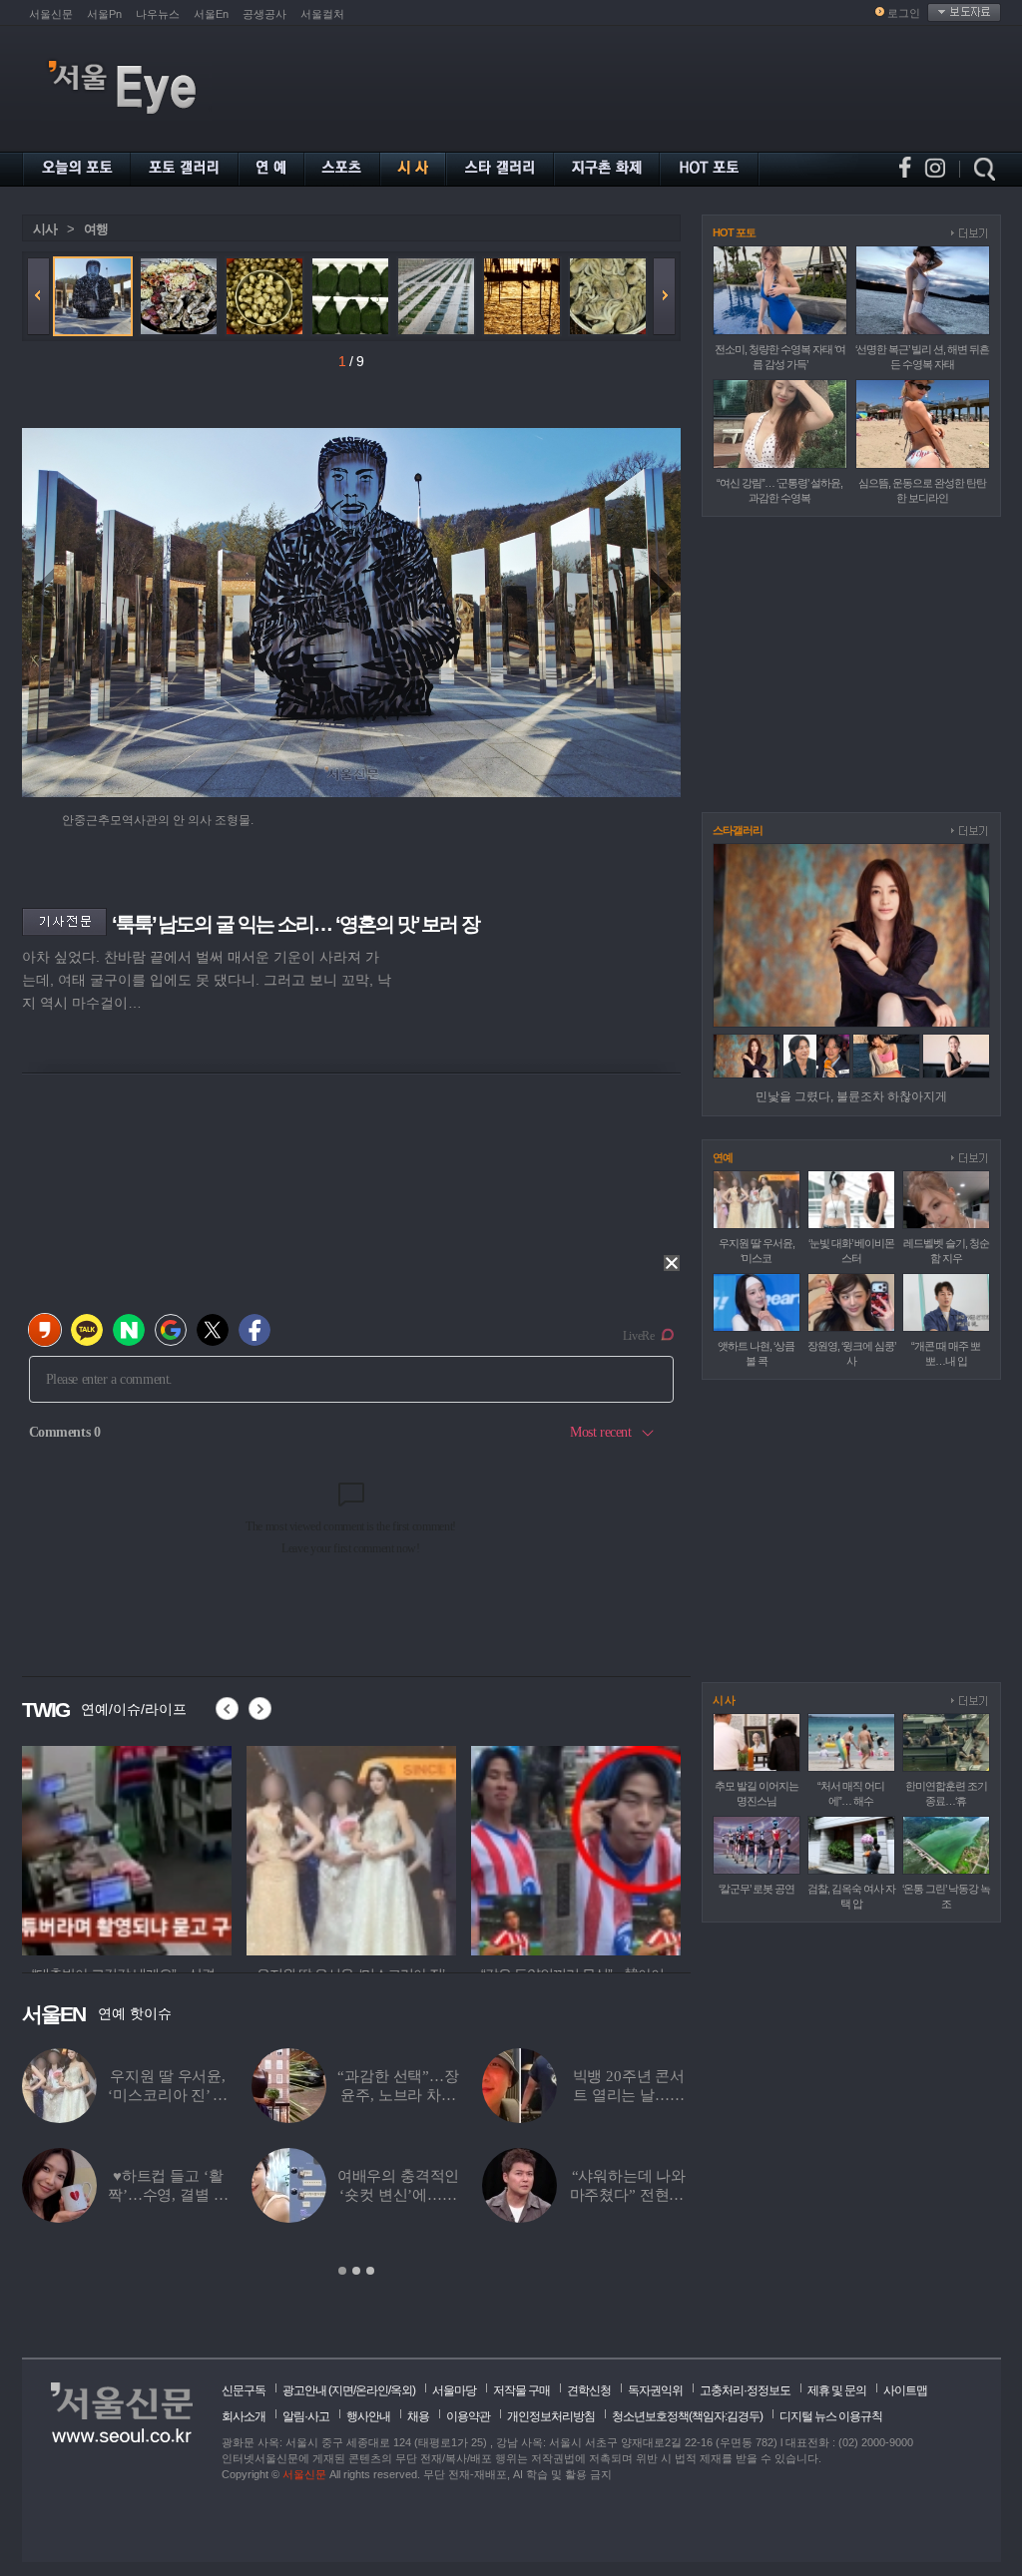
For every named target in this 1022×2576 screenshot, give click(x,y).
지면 (342, 2390)
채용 (418, 2416)
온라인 (372, 2390)
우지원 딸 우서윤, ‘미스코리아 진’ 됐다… (167, 2095)
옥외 (401, 2390)
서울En (211, 14)
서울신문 (51, 14)
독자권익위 (655, 2390)
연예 (723, 1157)
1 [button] (342, 2271)
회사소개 (244, 2416)
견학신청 (589, 2390)
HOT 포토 (734, 232)
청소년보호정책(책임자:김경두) (687, 2416)
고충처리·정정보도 (745, 2390)
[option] (127, 1848)
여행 (96, 229)
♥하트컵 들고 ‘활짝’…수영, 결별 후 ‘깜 (168, 2195)
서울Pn (104, 14)
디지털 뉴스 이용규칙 (831, 2416)
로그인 (904, 13)
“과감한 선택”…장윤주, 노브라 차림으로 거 (398, 2095)
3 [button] (370, 2271)
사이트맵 (905, 2390)
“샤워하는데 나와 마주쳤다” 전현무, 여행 (629, 2195)
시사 (45, 229)
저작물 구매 (521, 2390)
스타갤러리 (738, 830)
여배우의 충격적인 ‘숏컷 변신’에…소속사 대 (399, 2195)
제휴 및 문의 (837, 2390)
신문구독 (244, 2390)
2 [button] (356, 2271)
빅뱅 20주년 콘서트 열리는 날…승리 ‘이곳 (629, 2095)
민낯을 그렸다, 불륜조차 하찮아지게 (851, 1096)
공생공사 (264, 14)
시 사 (724, 1700)
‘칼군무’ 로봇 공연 (757, 1889)
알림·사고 (306, 2416)
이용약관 (468, 2416)
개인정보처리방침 (551, 2416)
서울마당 (454, 2390)
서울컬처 (322, 14)
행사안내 (368, 2416)
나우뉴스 (158, 14)
